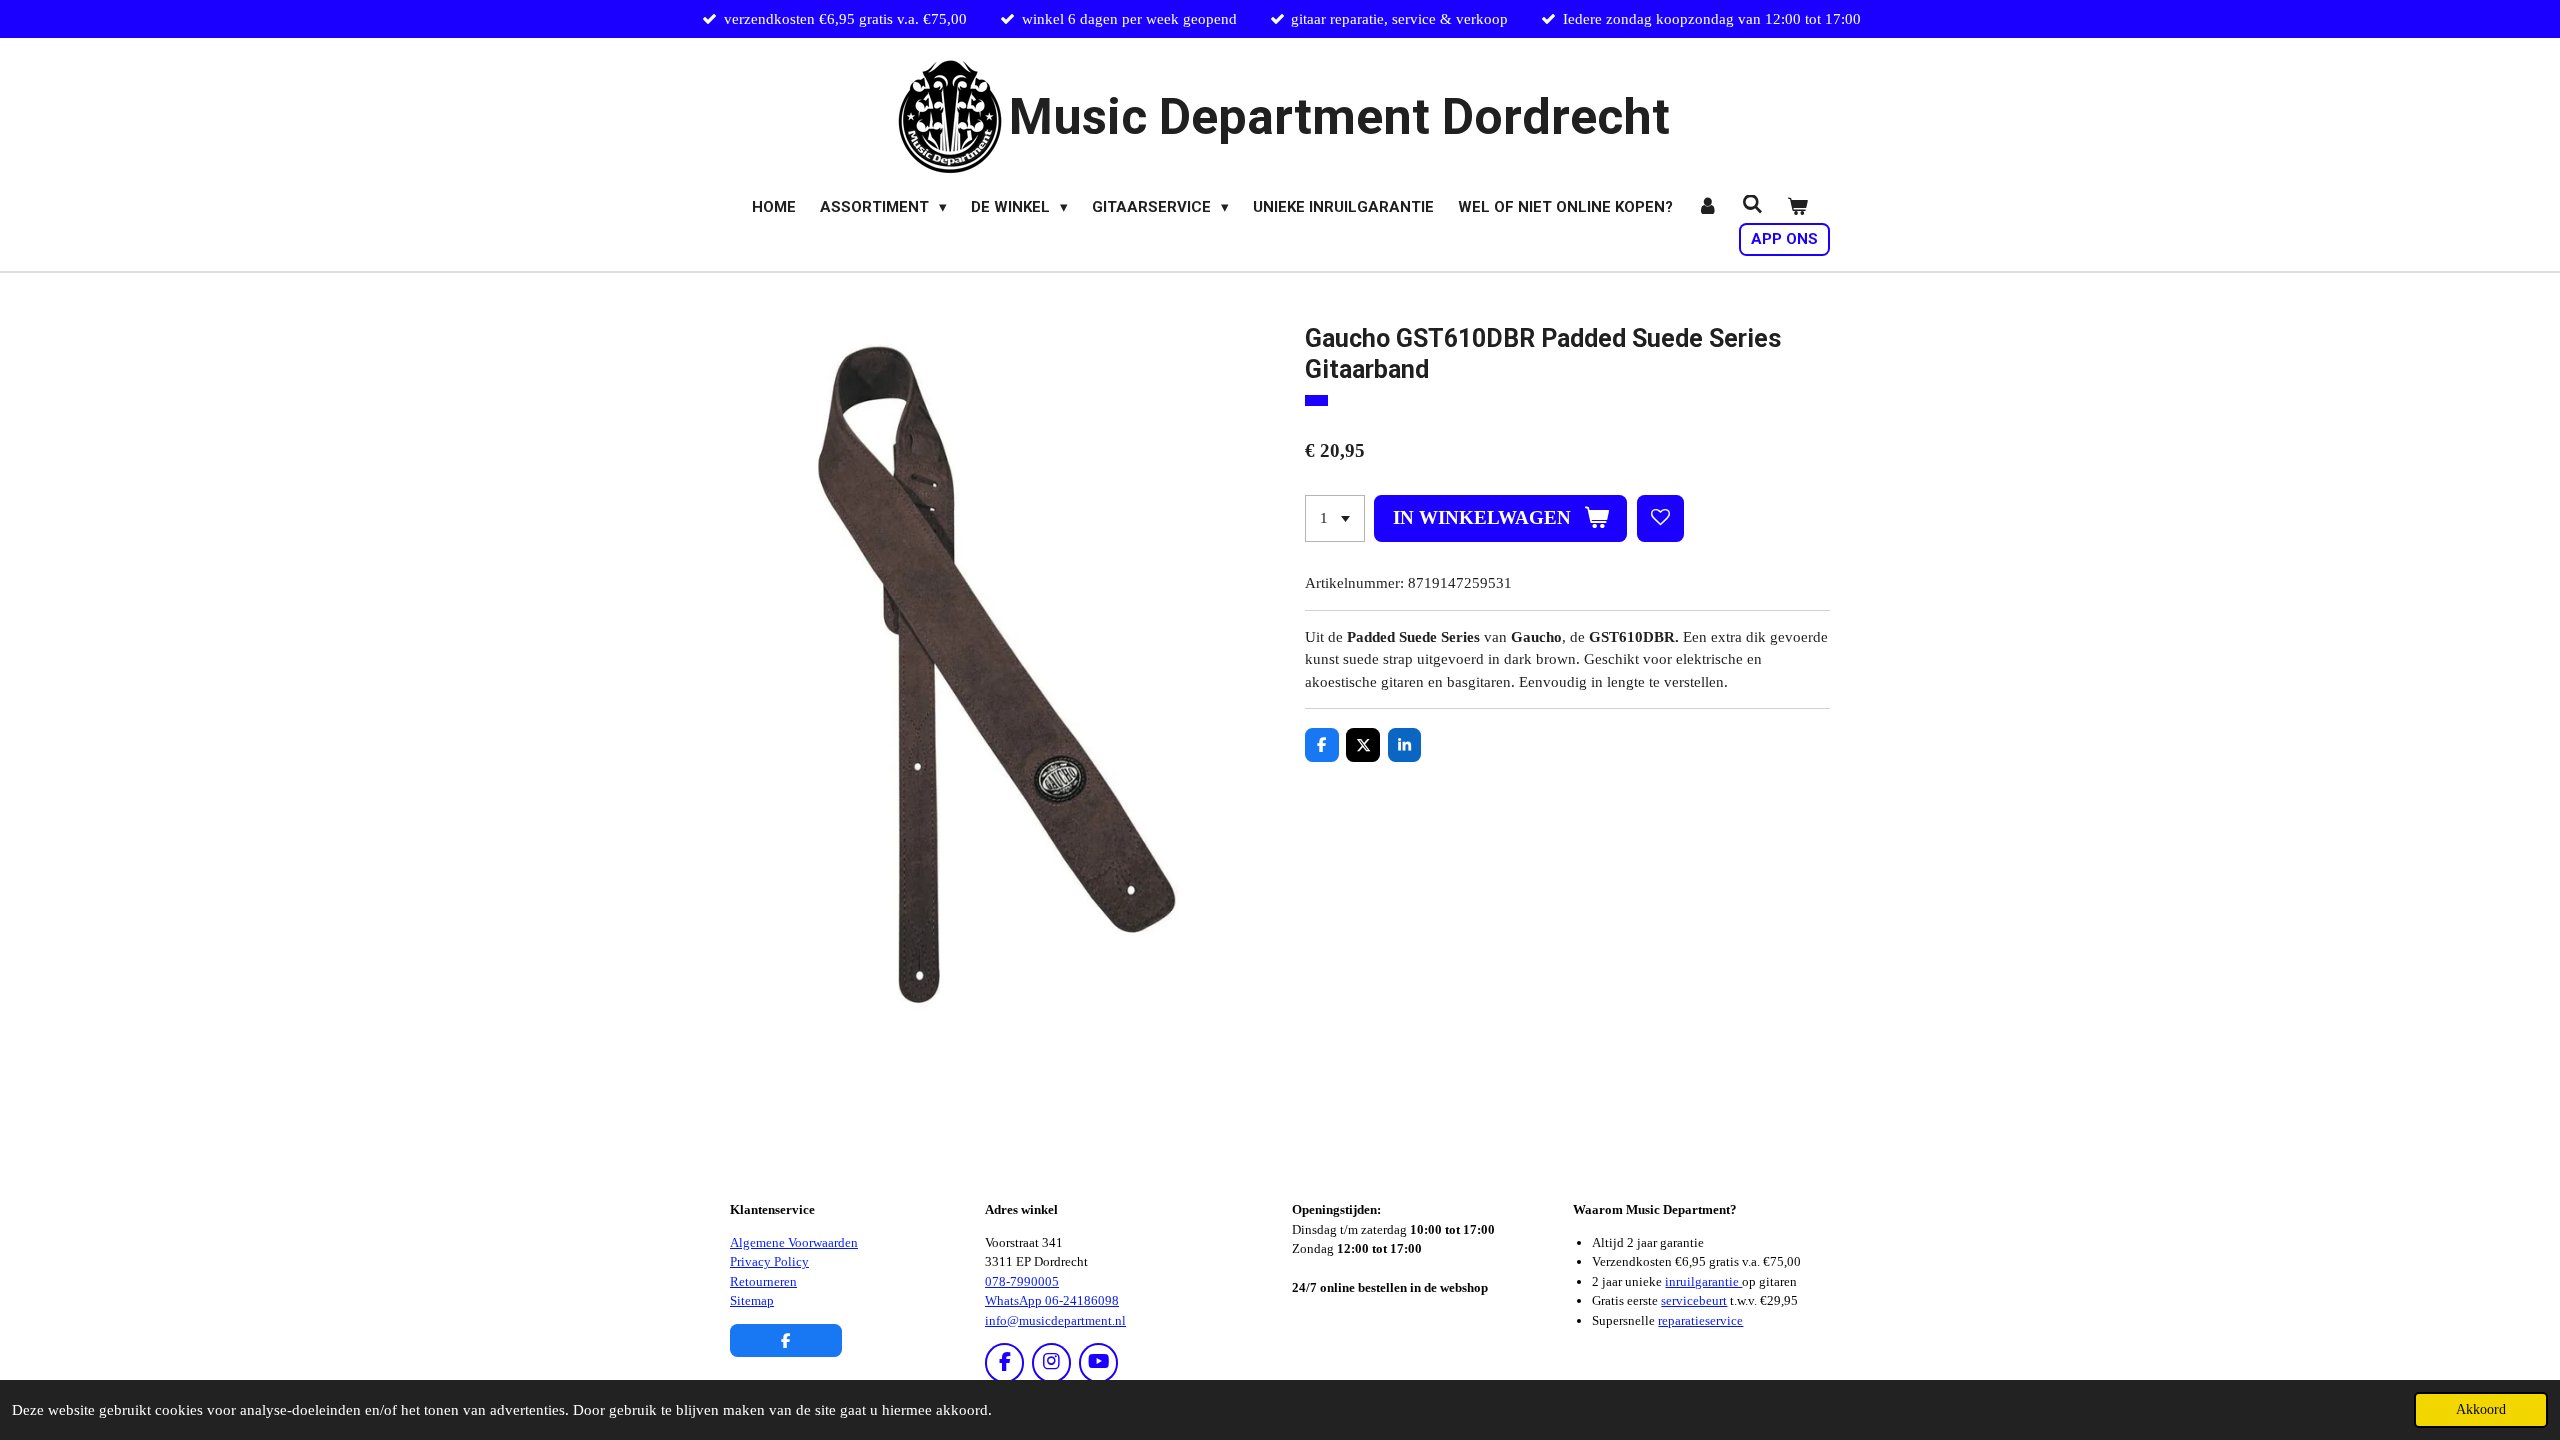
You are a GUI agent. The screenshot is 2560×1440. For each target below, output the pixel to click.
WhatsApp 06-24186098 (1052, 1300)
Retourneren (763, 1281)
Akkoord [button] (2481, 1409)
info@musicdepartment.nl (1055, 1320)
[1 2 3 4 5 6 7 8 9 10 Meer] (1335, 518)
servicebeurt (1694, 1300)
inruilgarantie (1703, 1281)
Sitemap (752, 1300)
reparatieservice (1700, 1320)
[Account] (1707, 207)
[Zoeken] (1752, 205)
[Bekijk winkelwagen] (1797, 207)
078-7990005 (1022, 1281)
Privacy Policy (769, 1261)
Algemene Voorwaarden (794, 1242)
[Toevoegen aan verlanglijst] (1660, 518)
